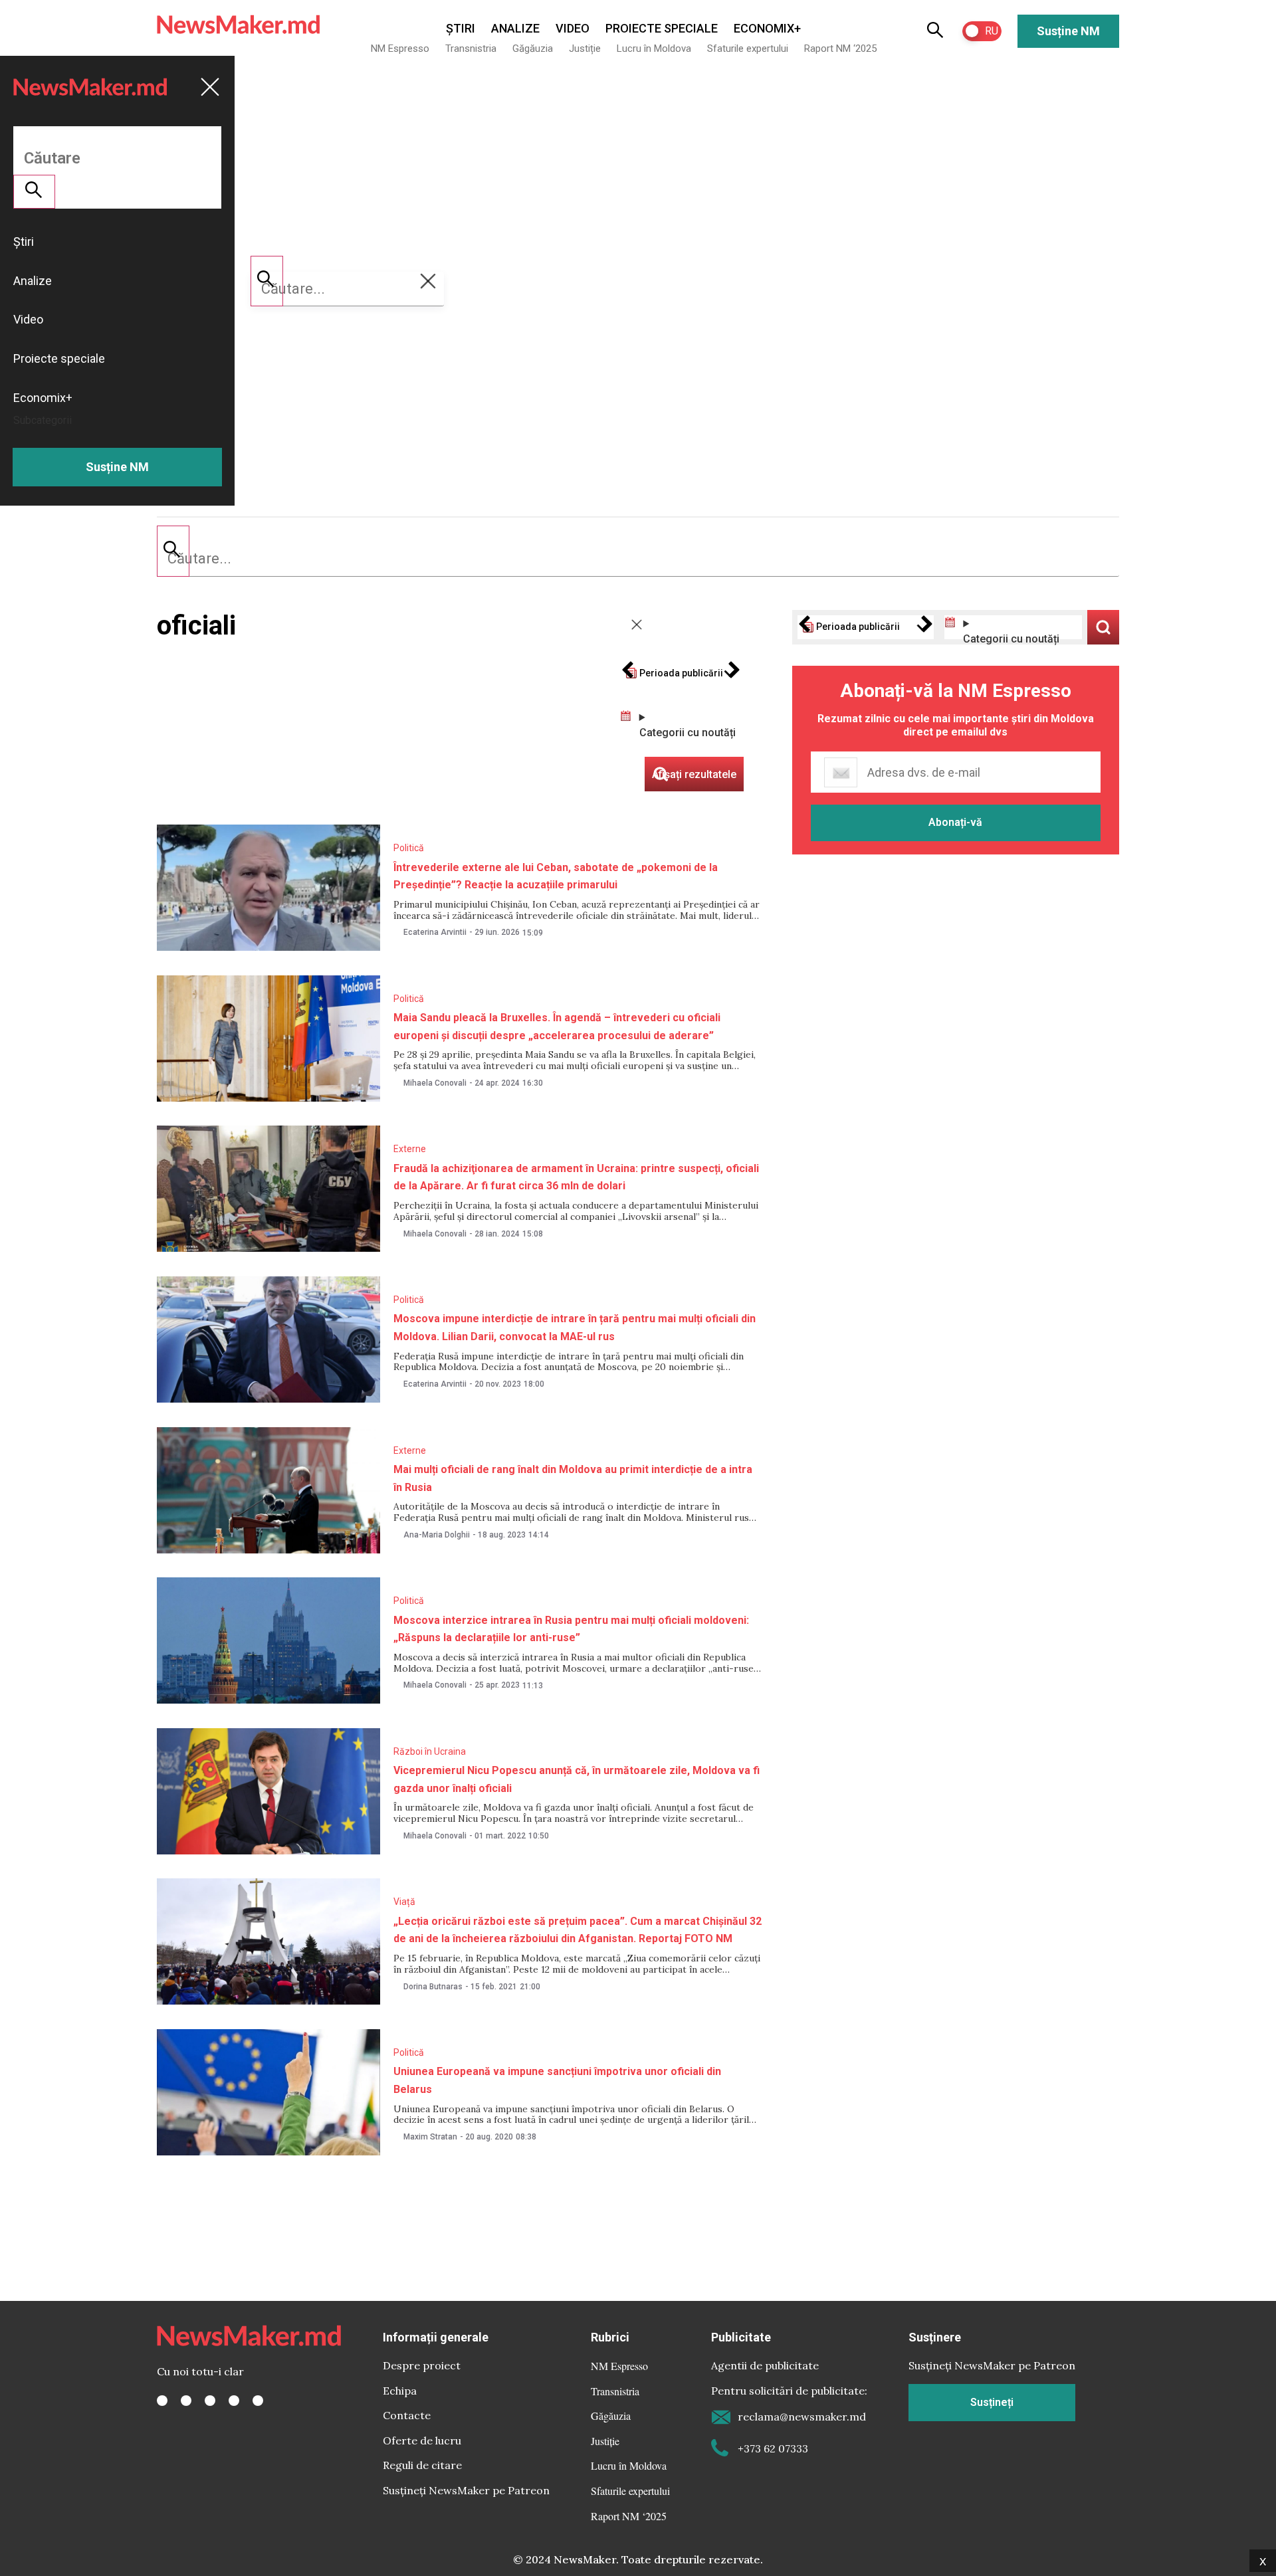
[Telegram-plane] (258, 2401)
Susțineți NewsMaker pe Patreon (466, 2490)
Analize (515, 28)
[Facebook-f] (162, 2401)
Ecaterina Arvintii (435, 932)
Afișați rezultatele (1103, 627)
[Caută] (173, 551)
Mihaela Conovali (435, 1083)
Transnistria (471, 49)
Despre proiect (422, 2365)
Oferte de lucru (422, 2440)
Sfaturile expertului (748, 49)
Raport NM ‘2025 (840, 49)
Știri (461, 28)
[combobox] (638, 559)
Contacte (407, 2415)
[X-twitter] (186, 2401)
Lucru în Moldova (654, 49)
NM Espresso (400, 49)
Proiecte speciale (662, 28)
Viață (404, 1902)
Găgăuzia (533, 49)
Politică (409, 848)
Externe (410, 1149)
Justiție (585, 49)
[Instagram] (210, 2401)
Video (573, 28)
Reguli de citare (422, 2465)
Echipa (400, 2391)
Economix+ (767, 28)
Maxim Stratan (430, 2137)
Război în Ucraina (430, 1751)
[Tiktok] (234, 2401)
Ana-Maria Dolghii (437, 1535)
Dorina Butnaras (433, 1987)
